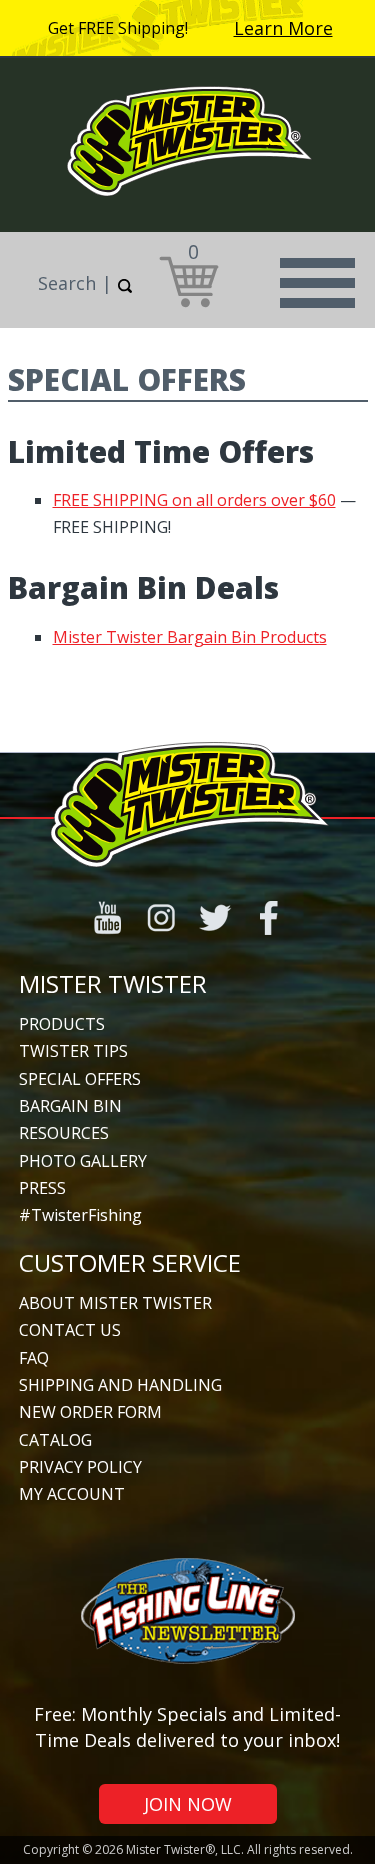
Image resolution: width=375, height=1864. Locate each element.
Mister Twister (113, 983)
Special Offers (80, 1079)
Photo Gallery (83, 1161)
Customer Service (130, 1262)
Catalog (55, 1440)
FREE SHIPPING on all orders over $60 (194, 500)
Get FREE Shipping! (118, 28)
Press (42, 1188)
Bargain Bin (70, 1106)
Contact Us (70, 1330)
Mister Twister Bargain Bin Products (190, 637)
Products (62, 1024)
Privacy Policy (80, 1467)
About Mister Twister (115, 1303)
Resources (64, 1133)
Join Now (188, 1804)
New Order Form (90, 1412)
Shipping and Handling (120, 1385)
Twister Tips (73, 1051)
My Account (72, 1494)
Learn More (283, 28)
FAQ (34, 1358)
